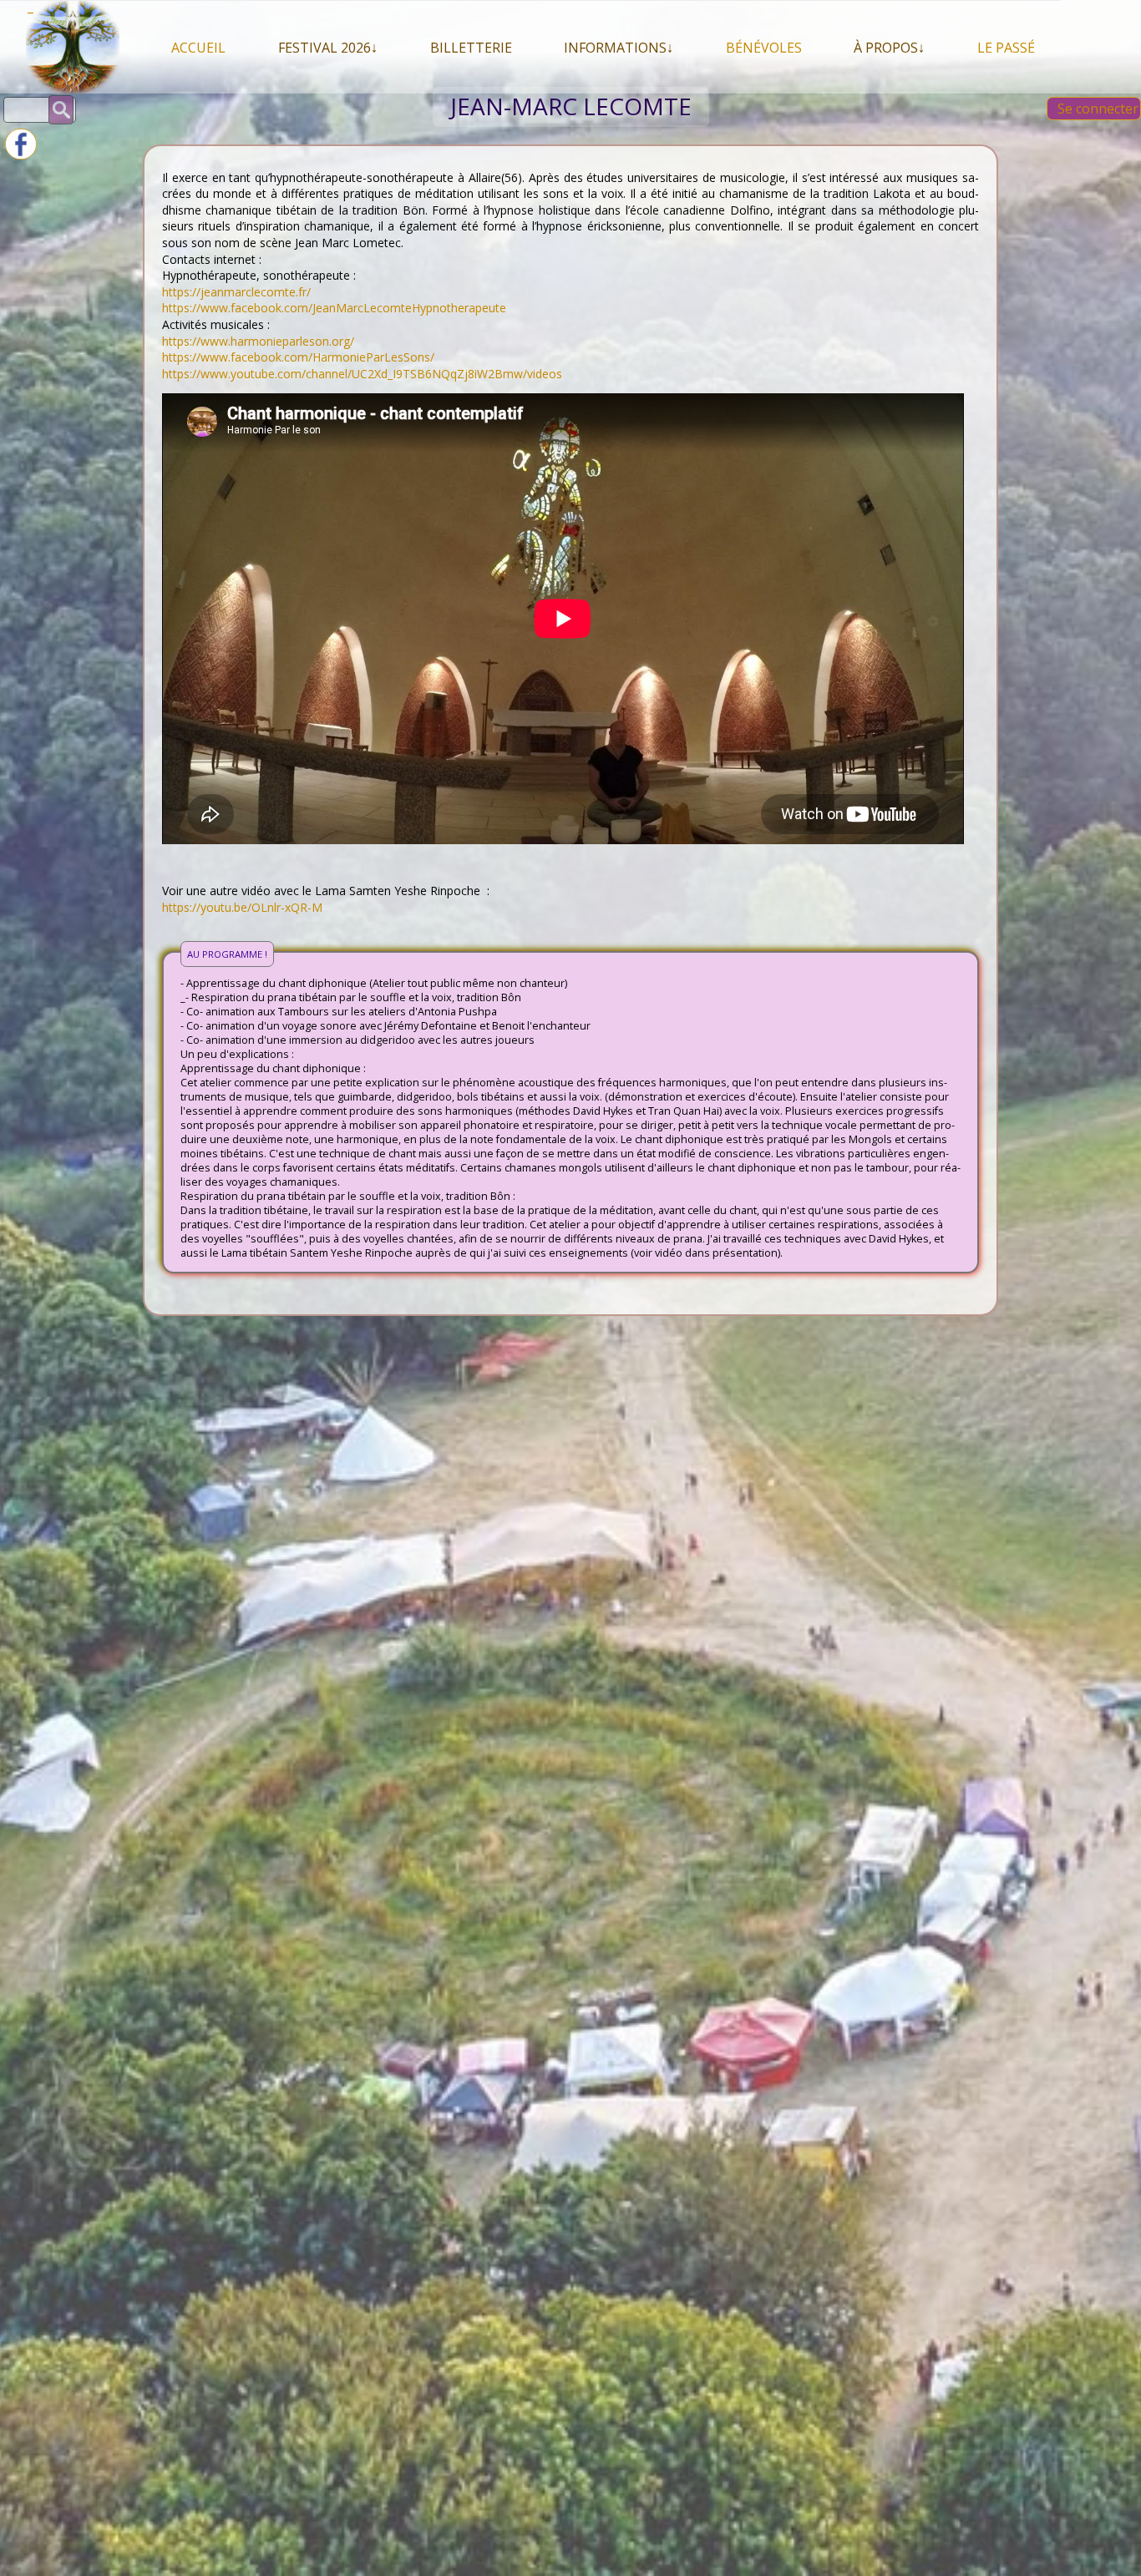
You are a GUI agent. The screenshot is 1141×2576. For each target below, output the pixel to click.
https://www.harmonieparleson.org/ (258, 341)
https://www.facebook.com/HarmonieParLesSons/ (298, 357)
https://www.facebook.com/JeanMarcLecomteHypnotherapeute (334, 308)
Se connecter (1098, 109)
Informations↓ (619, 48)
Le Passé (1006, 48)
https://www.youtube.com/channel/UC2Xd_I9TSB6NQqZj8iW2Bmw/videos (362, 374)
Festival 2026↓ (328, 48)
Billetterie (471, 48)
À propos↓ (889, 48)
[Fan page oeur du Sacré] (21, 155)
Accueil (198, 48)
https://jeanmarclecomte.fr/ (236, 292)
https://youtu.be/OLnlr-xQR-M (242, 907)
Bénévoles (764, 48)
